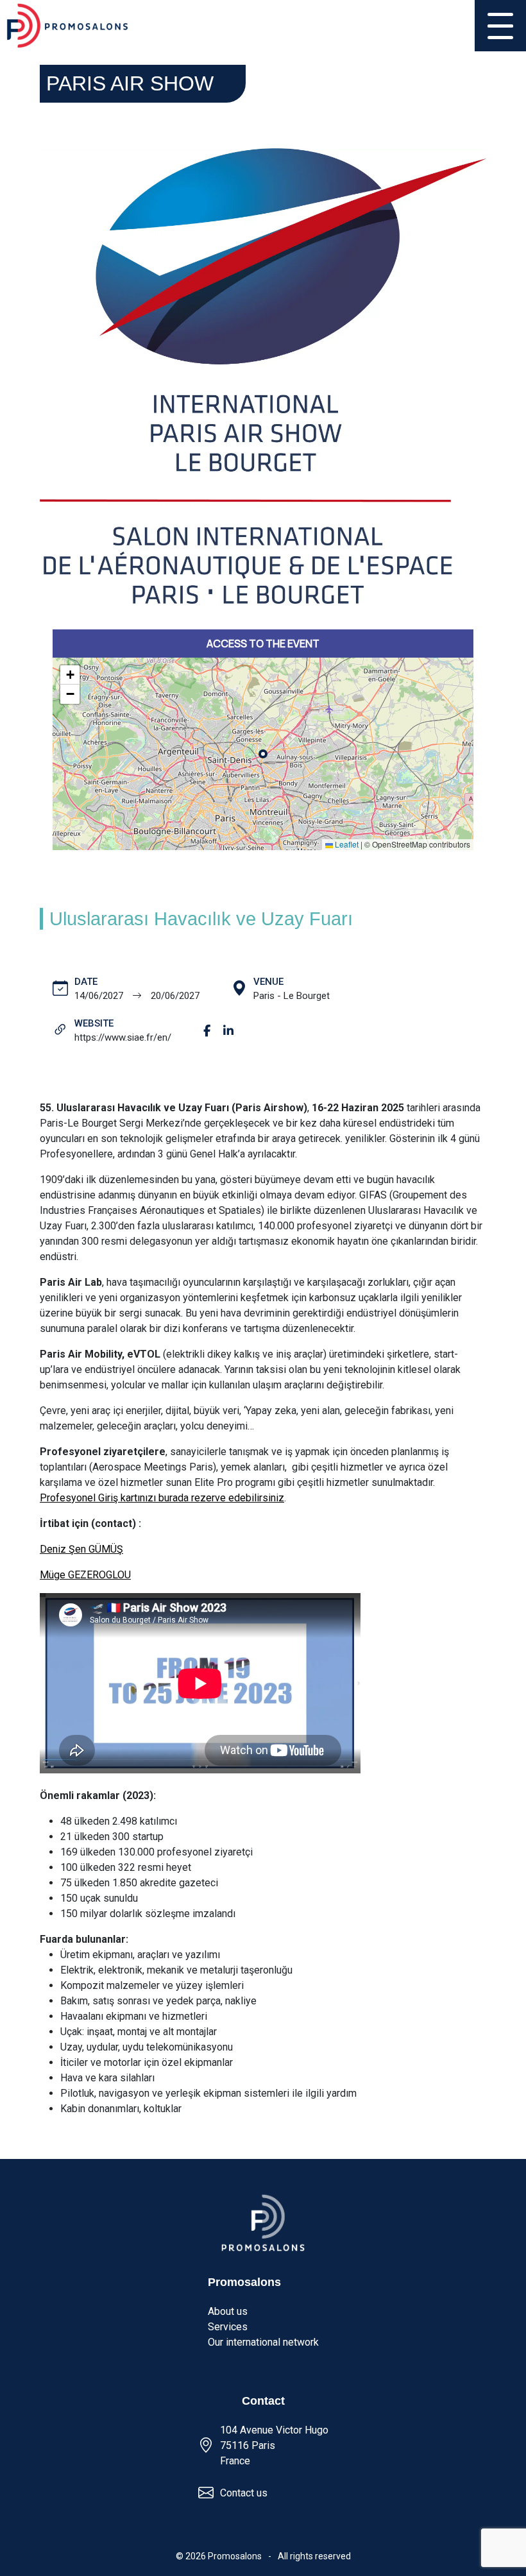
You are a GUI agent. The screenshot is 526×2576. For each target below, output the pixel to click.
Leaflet (346, 844)
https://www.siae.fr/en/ (123, 1037)
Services (228, 2327)
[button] (70, 675)
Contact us (244, 2493)
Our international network (263, 2342)
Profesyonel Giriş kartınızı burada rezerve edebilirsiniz (162, 1498)
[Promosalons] (67, 26)
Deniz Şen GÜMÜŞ (81, 1549)
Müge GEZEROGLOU (85, 1575)
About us (228, 2311)
